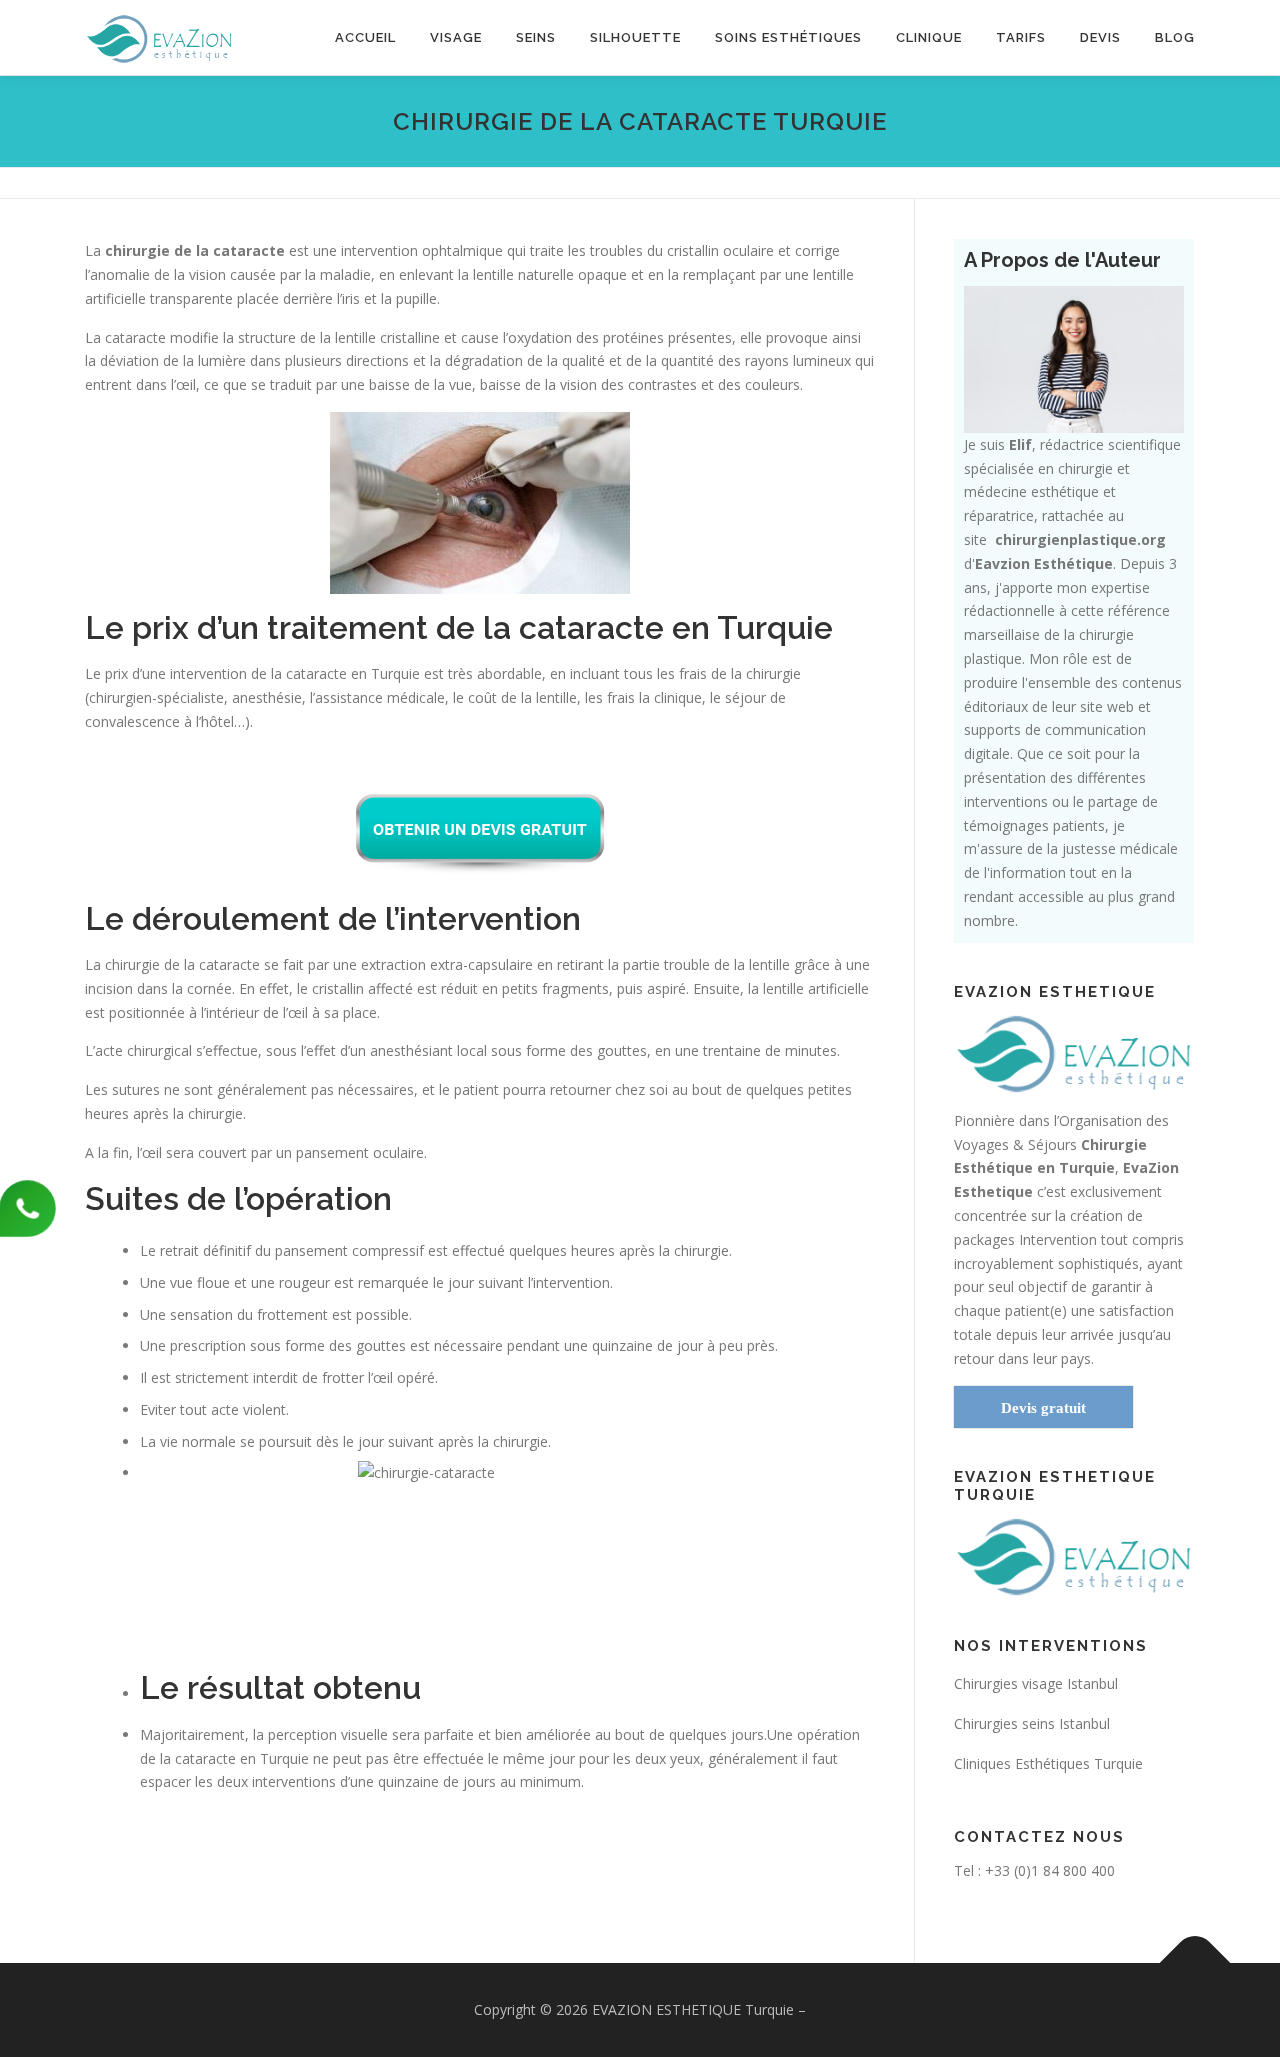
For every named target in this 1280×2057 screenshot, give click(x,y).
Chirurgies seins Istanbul (1032, 1723)
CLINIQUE (929, 37)
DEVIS (1100, 37)
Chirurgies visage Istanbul (1036, 1683)
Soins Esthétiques (788, 37)
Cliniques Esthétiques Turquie (1048, 1763)
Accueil (365, 37)
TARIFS (1021, 37)
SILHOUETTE (635, 37)
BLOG (1175, 37)
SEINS (536, 37)
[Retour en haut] (1195, 1962)
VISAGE (456, 37)
